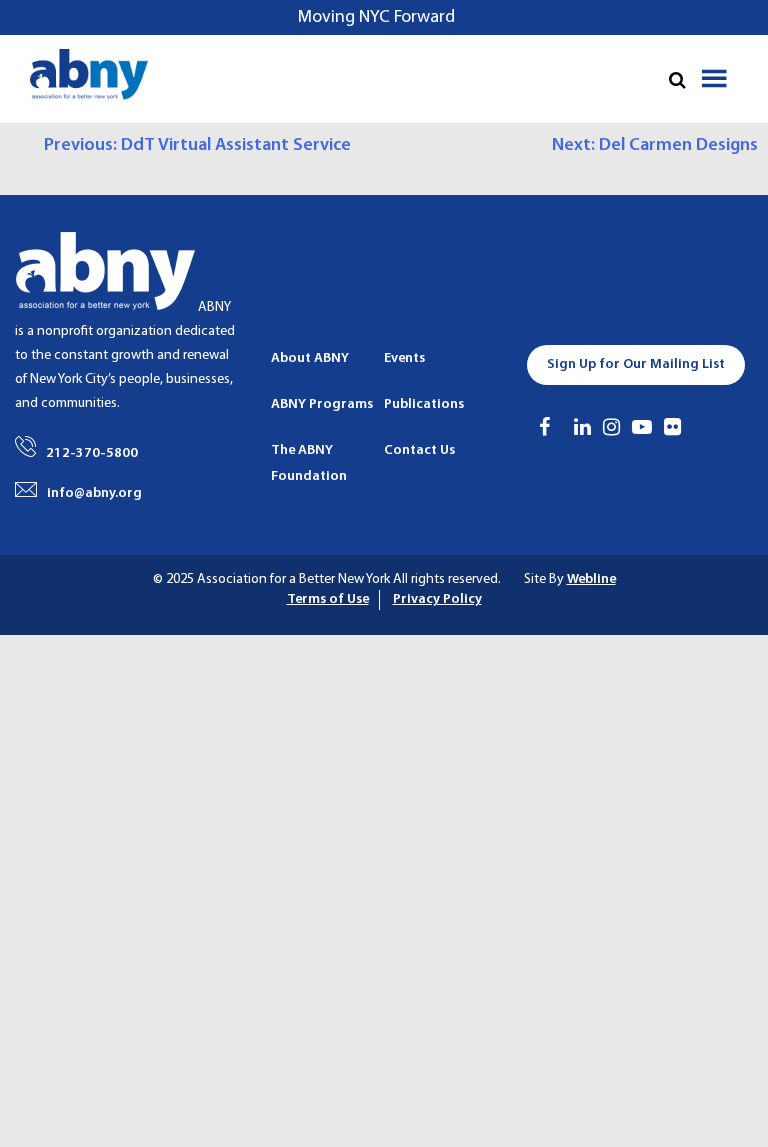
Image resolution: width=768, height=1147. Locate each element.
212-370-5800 (92, 453)
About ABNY (310, 358)
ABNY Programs (322, 404)
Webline (591, 579)
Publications (424, 404)
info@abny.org (94, 493)
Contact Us (419, 450)
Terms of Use (328, 599)
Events (404, 358)
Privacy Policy (437, 599)
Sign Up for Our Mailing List (636, 364)
